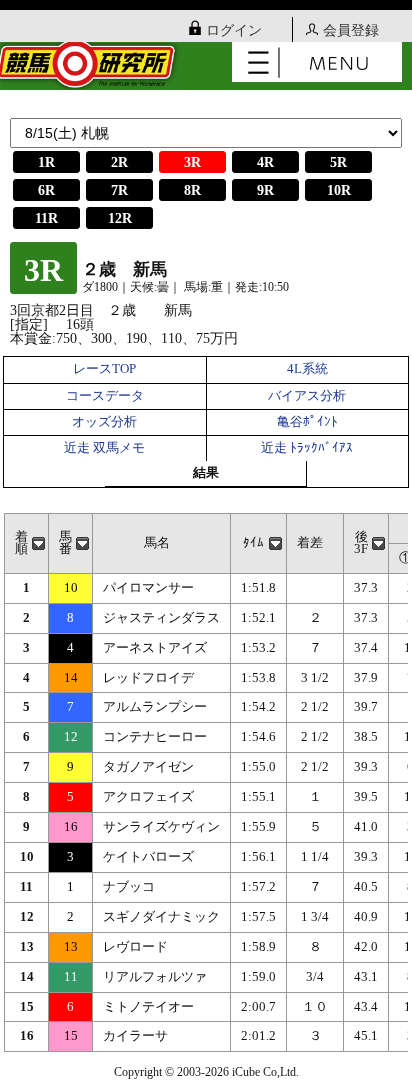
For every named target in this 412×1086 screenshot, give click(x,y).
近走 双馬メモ (104, 448)
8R (192, 190)
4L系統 (307, 369)
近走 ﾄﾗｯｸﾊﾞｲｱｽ (307, 448)
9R (265, 190)
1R (46, 162)
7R (119, 190)
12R (120, 218)
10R (339, 190)
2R (119, 162)
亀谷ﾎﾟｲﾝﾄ (307, 422)
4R (265, 162)
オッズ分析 (104, 422)
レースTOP (104, 369)
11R (46, 218)
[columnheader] (27, 543)
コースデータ (105, 396)
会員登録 (351, 30)
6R (46, 190)
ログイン (234, 30)
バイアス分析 (307, 396)
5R (338, 162)
